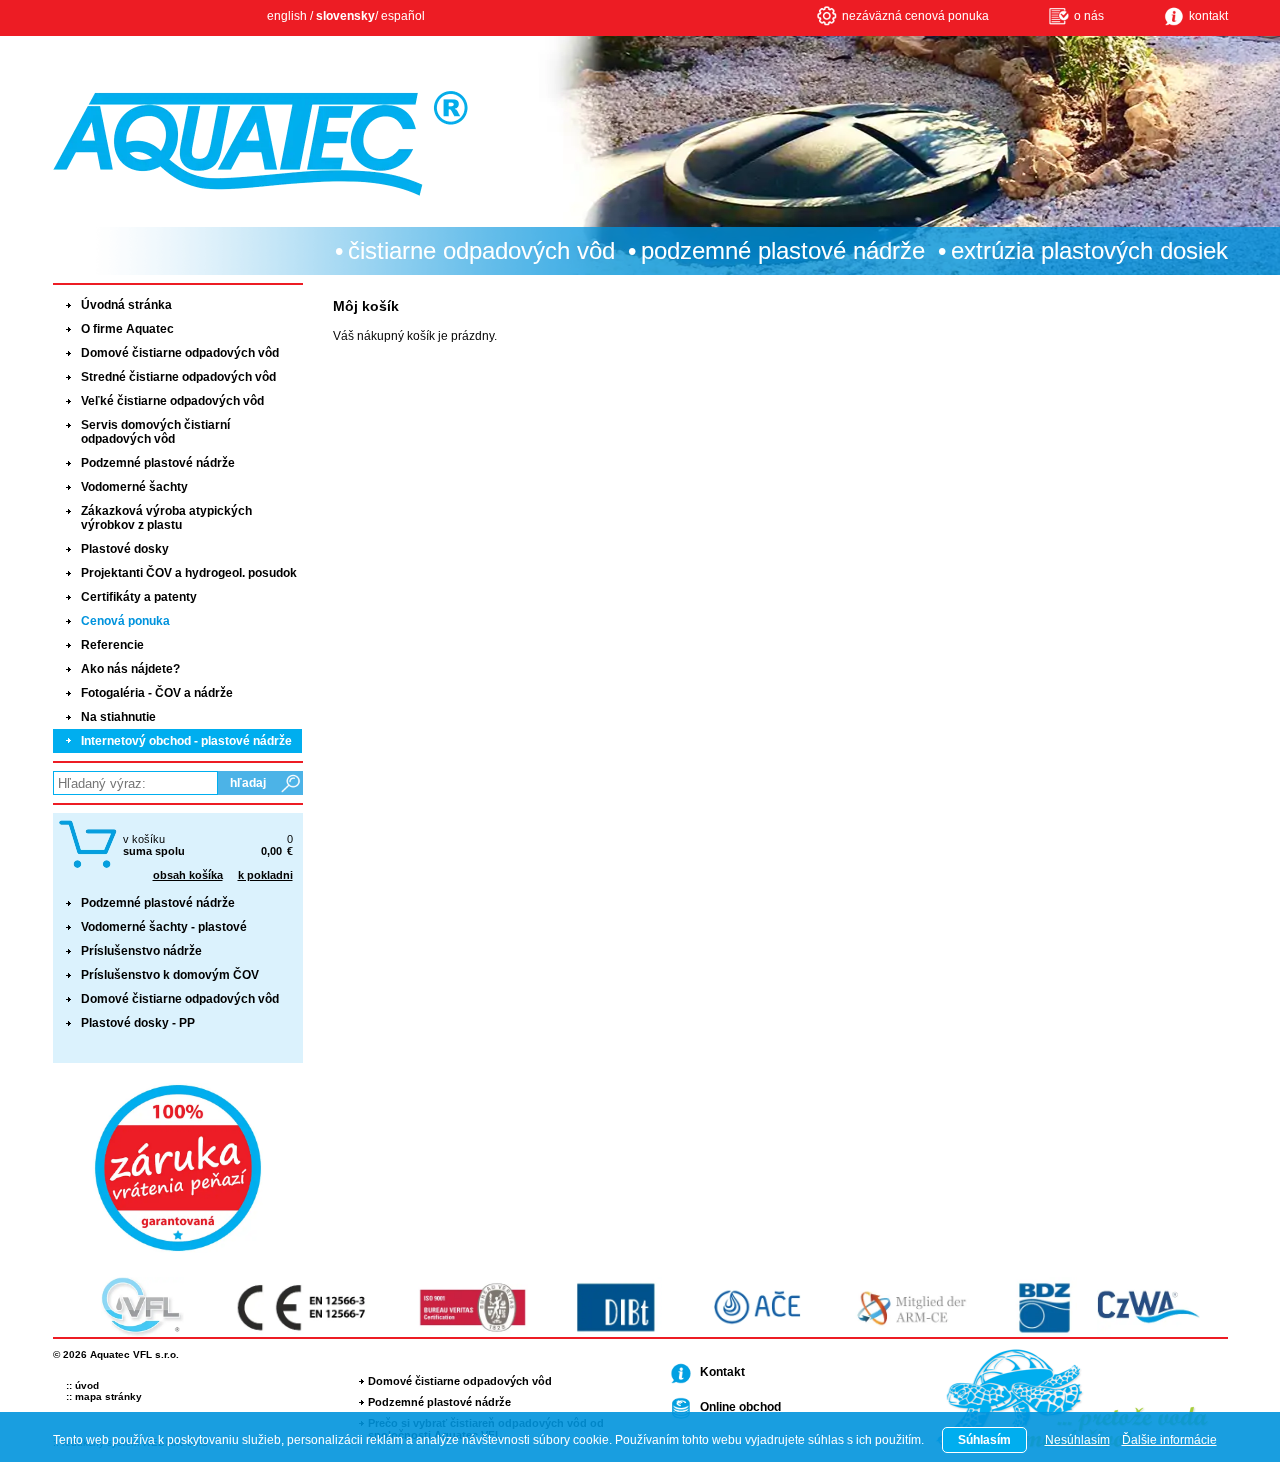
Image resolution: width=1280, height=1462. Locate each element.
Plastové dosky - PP (138, 1023)
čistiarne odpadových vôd (481, 250)
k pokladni (265, 875)
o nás (1089, 16)
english (287, 16)
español (403, 16)
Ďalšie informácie (1169, 1440)
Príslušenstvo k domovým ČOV (170, 975)
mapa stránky (108, 1396)
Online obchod (740, 1407)
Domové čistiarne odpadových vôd (180, 999)
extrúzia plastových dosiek (1089, 250)
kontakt (1208, 16)
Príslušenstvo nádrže (141, 951)
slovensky (345, 16)
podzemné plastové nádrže (783, 250)
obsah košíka (188, 875)
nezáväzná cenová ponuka (915, 16)
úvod (87, 1385)
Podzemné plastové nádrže (158, 903)
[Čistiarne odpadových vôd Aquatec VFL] (260, 143)
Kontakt (722, 1372)
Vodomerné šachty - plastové (164, 927)
